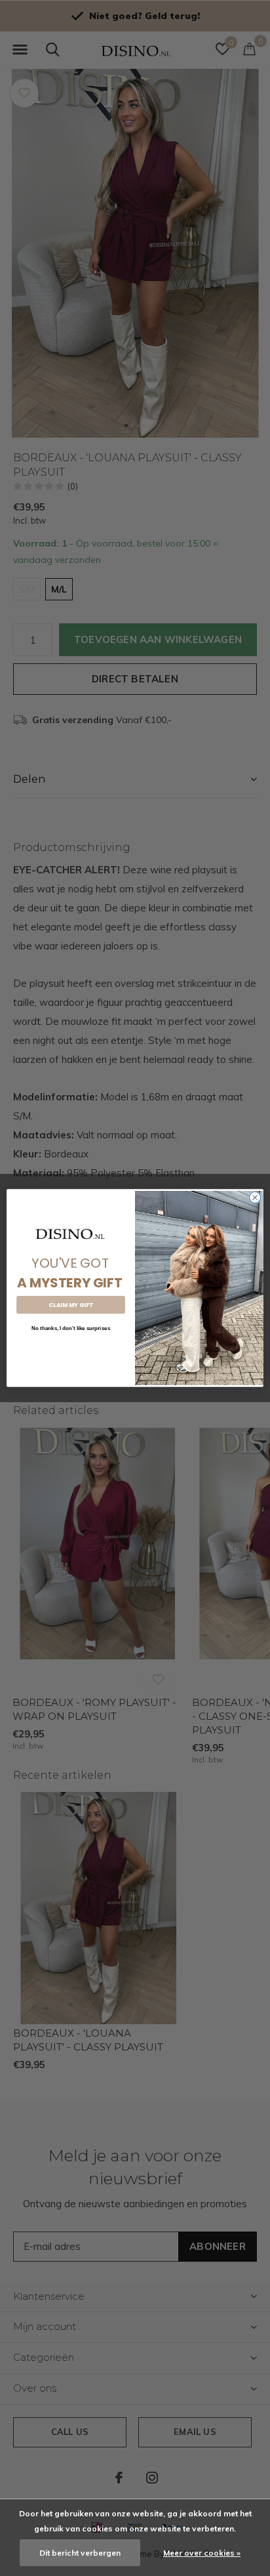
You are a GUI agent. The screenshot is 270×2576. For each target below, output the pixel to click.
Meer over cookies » (202, 2553)
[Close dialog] (255, 1197)
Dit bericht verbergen (80, 2553)
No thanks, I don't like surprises (71, 1328)
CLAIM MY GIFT (71, 1305)
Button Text (71, 1349)
